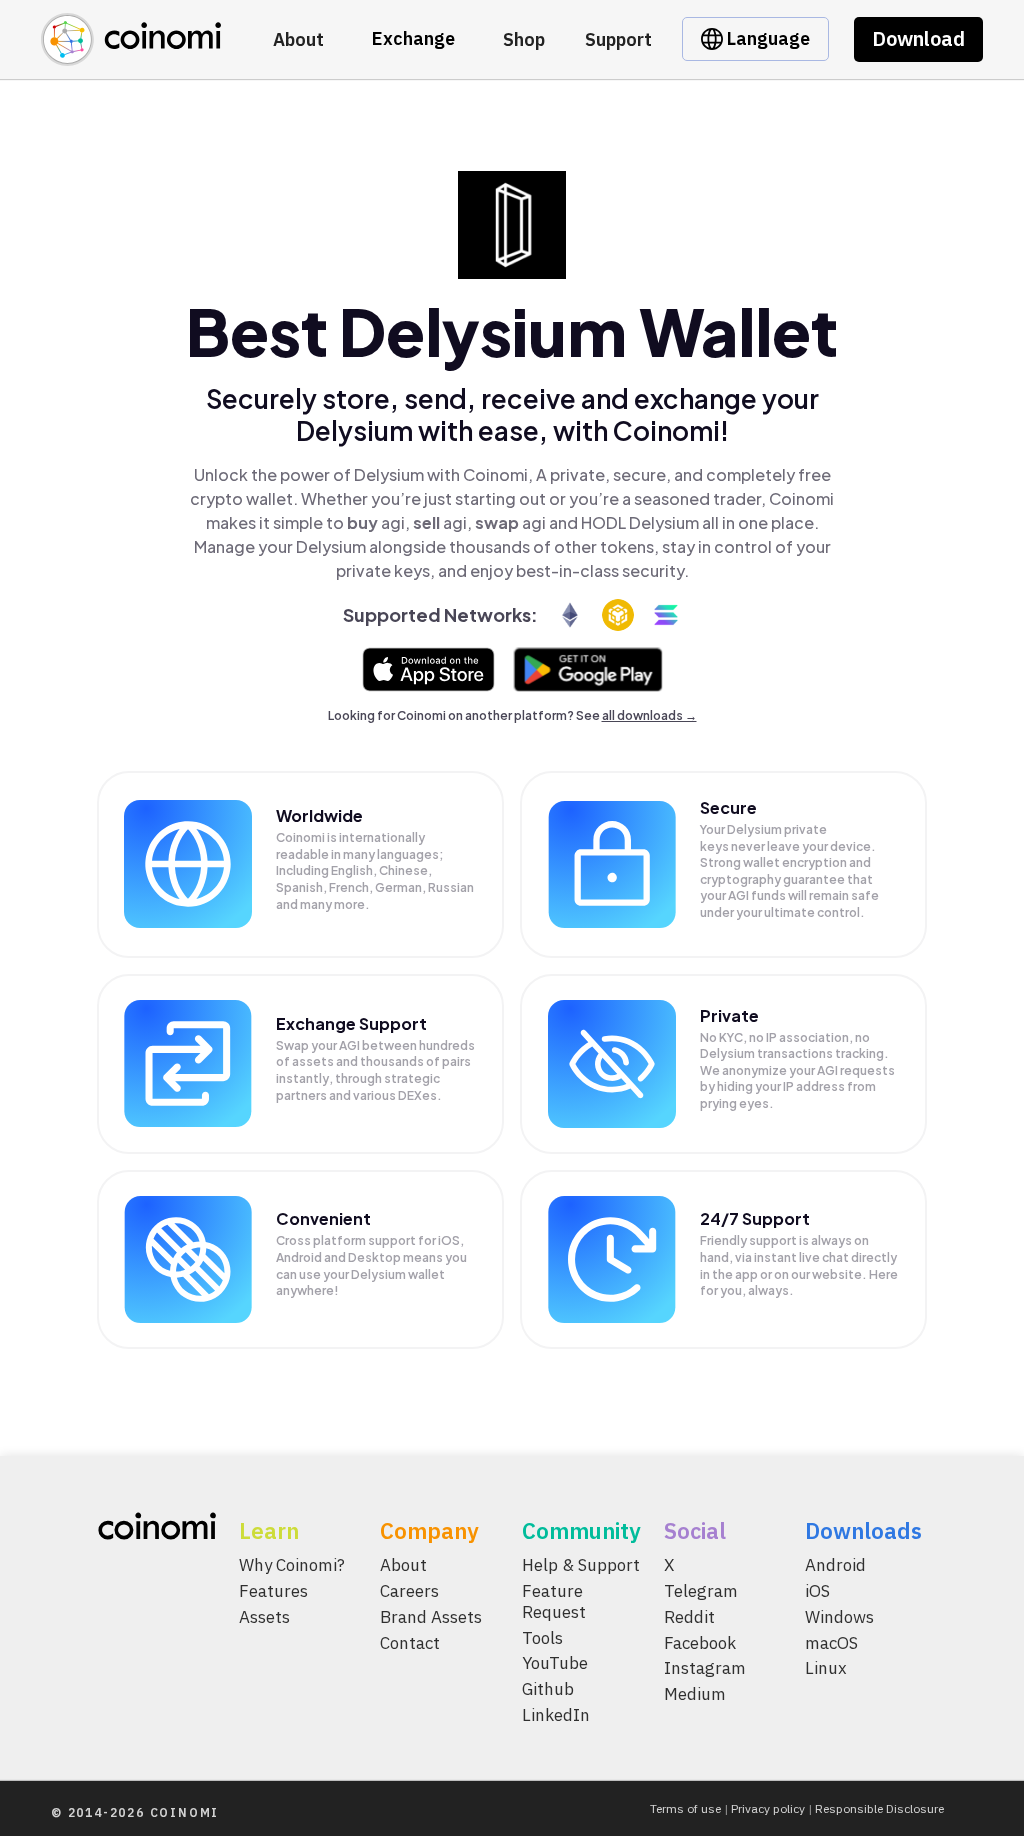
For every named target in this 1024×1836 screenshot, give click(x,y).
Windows (839, 1616)
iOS (817, 1590)
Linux (826, 1668)
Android (835, 1565)
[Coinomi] (131, 54)
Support (618, 39)
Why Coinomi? (292, 1565)
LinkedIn (556, 1715)
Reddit (689, 1616)
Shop (524, 39)
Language (766, 38)
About (298, 39)
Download (918, 38)
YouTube (555, 1663)
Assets (264, 1616)
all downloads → (649, 715)
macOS (831, 1642)
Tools (542, 1637)
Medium (695, 1694)
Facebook (700, 1642)
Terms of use (685, 1808)
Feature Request (554, 1600)
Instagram (705, 1668)
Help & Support (581, 1565)
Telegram (701, 1590)
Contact (410, 1642)
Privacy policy (768, 1808)
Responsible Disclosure (879, 1808)
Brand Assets (431, 1616)
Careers (409, 1590)
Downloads (863, 1530)
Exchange (413, 38)
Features (273, 1590)
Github (548, 1689)
